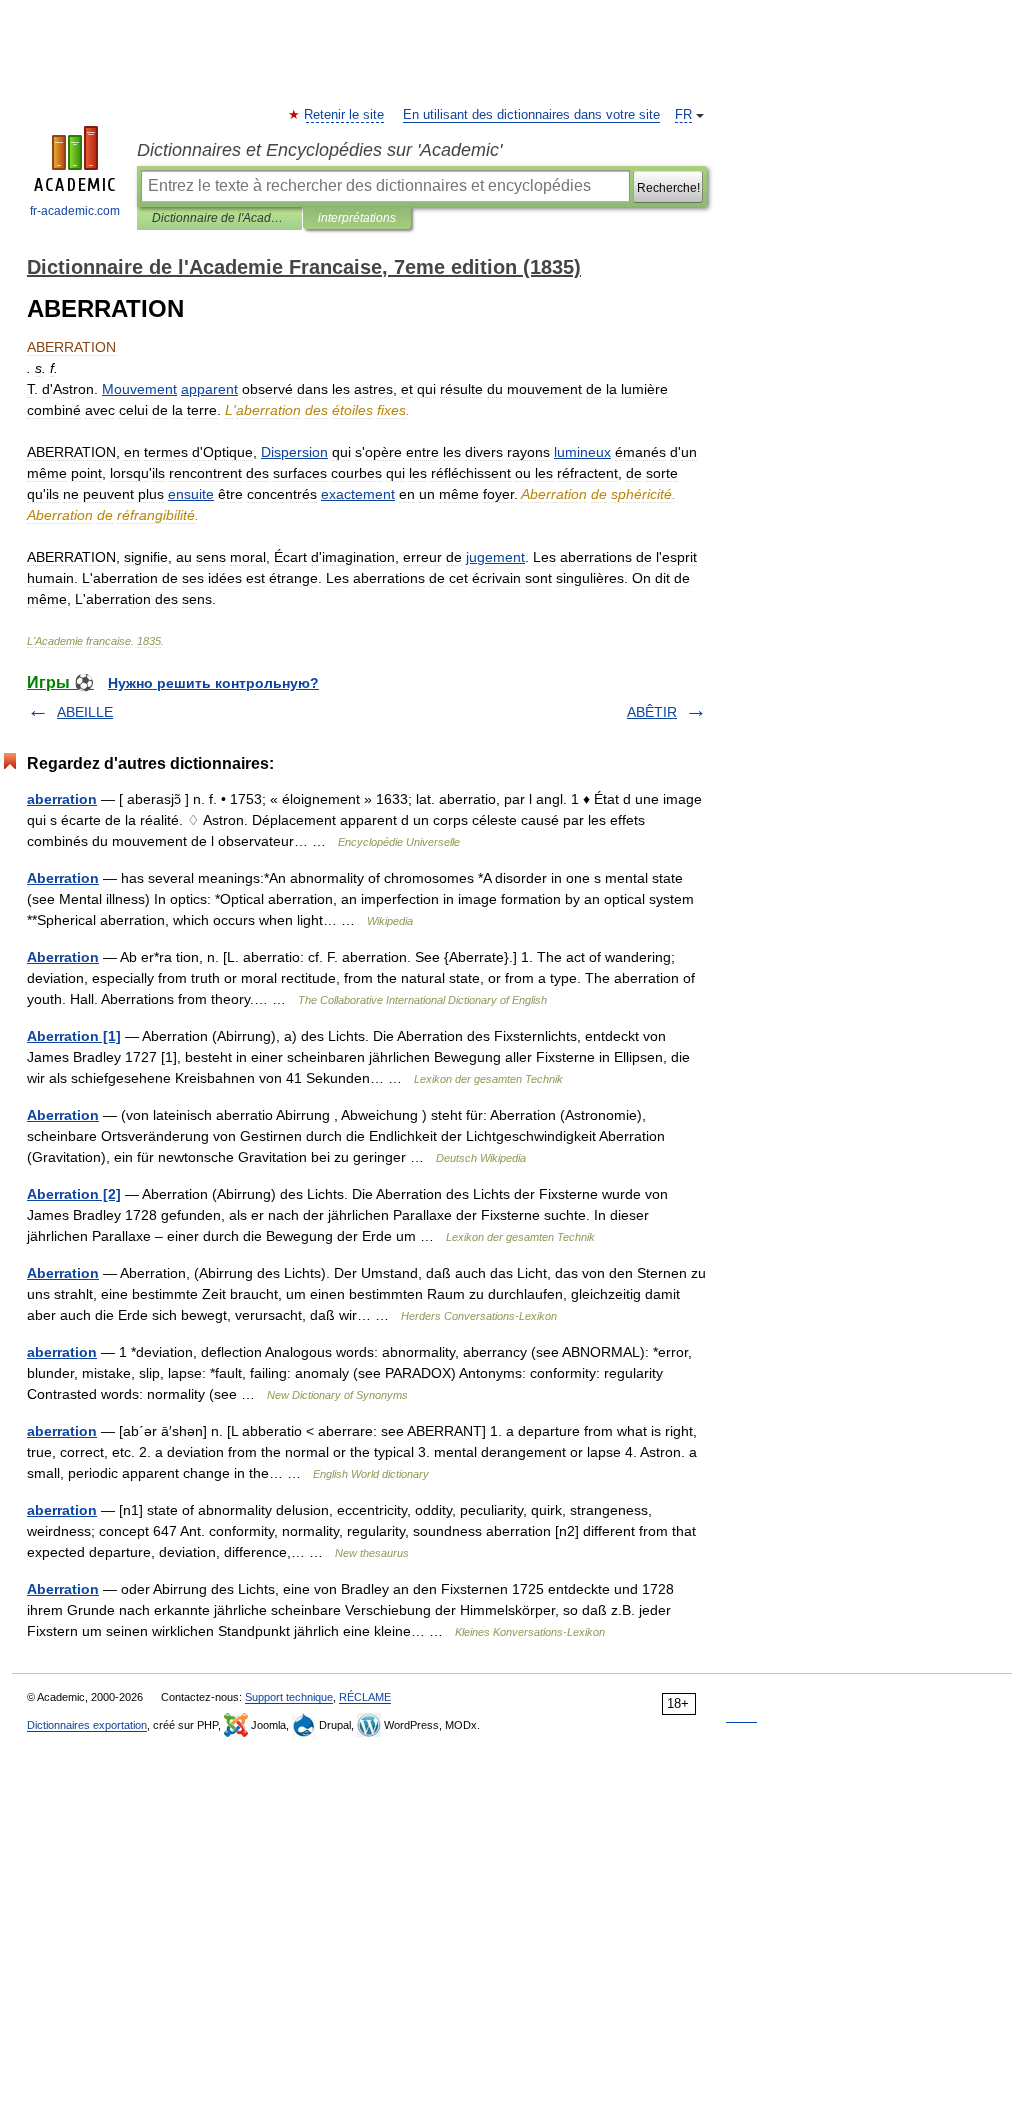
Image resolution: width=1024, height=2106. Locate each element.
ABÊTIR (652, 712)
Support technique (289, 1697)
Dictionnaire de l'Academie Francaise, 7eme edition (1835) (219, 218)
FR (683, 115)
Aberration (63, 878)
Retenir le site (345, 115)
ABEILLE (85, 712)
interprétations (357, 218)
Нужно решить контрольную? (213, 683)
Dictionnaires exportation (87, 1725)
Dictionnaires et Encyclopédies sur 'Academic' (319, 150)
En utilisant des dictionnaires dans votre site (531, 115)
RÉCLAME (365, 1697)
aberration (62, 799)
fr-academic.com (75, 211)
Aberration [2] (74, 1194)
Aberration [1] (74, 1036)
